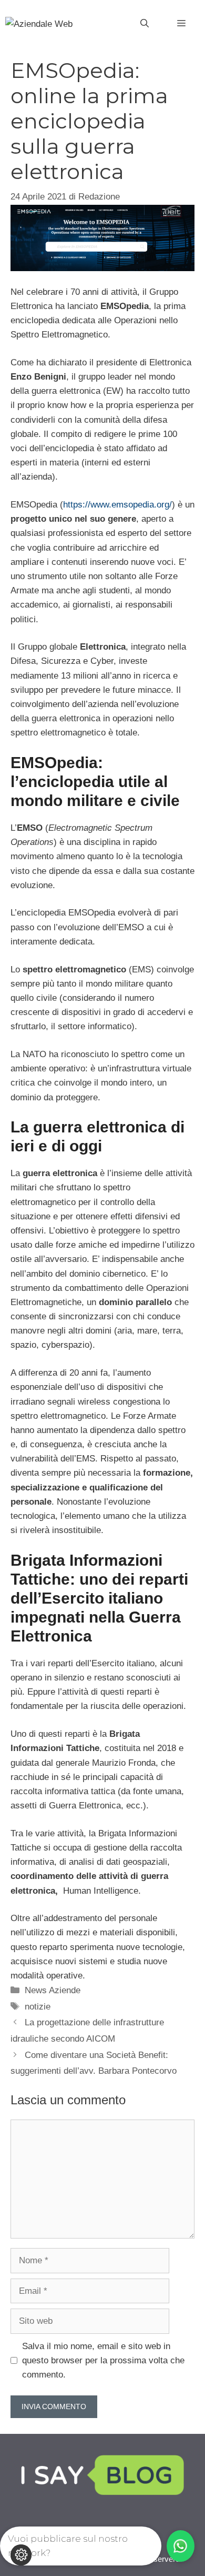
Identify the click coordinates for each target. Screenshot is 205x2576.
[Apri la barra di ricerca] (145, 24)
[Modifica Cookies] (21, 2555)
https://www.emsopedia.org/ (117, 505)
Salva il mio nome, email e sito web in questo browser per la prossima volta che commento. (103, 2360)
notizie (38, 2007)
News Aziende (53, 1990)
